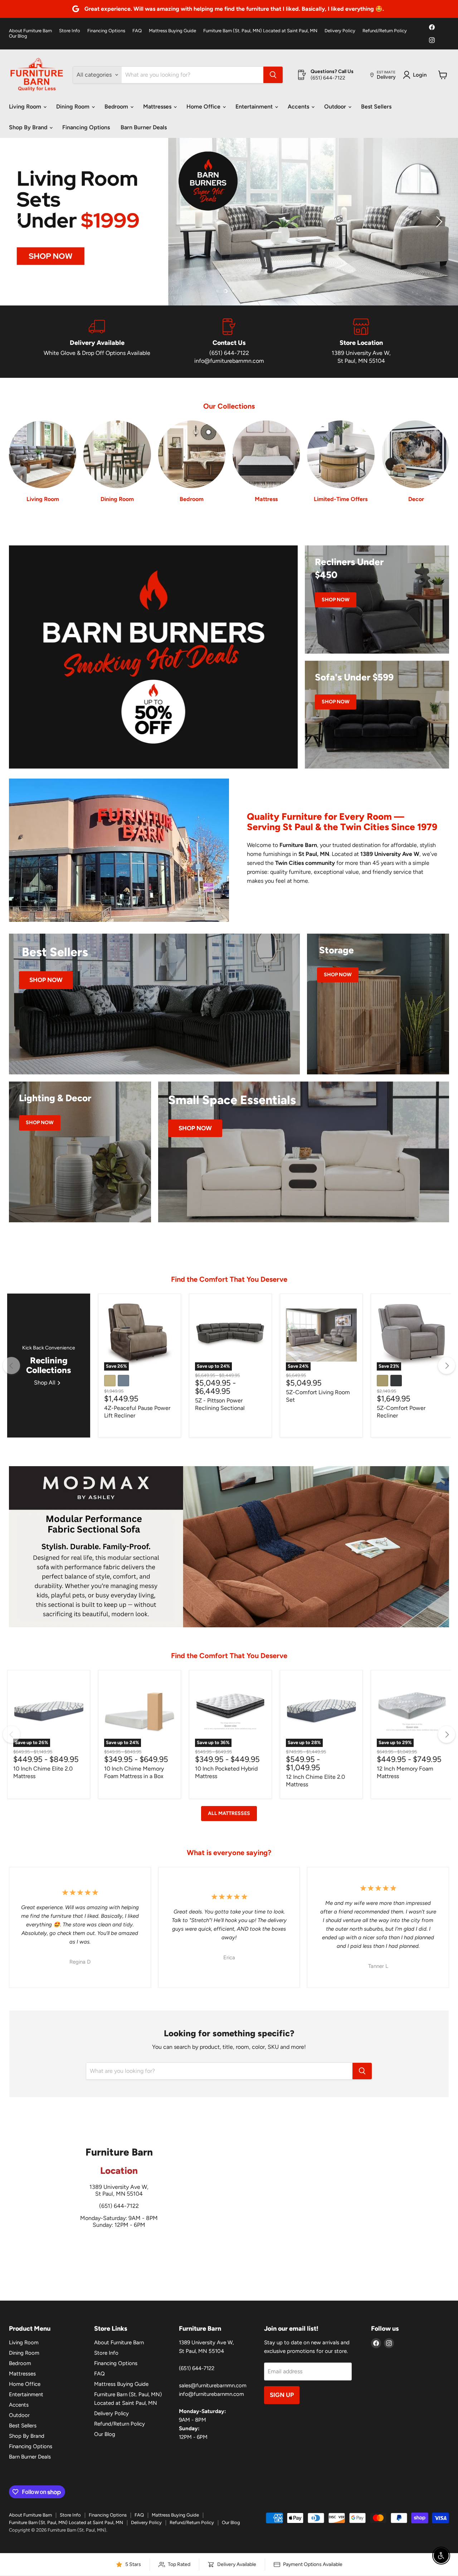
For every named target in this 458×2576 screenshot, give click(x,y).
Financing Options (106, 31)
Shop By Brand (29, 127)
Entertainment (255, 107)
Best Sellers (376, 107)
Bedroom (117, 107)
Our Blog (18, 36)
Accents (299, 107)
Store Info (70, 31)
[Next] (447, 1366)
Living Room (26, 107)
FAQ (137, 31)
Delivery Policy (340, 31)
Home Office (204, 107)
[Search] (273, 75)
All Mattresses (229, 1813)
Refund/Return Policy (385, 31)
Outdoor (336, 107)
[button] (20, 222)
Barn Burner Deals (144, 127)
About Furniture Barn (30, 31)
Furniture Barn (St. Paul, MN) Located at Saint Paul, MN (260, 31)
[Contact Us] (229, 342)
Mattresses (158, 107)
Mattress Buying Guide (172, 31)
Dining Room (74, 107)
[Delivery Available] (97, 342)
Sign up (282, 2395)
